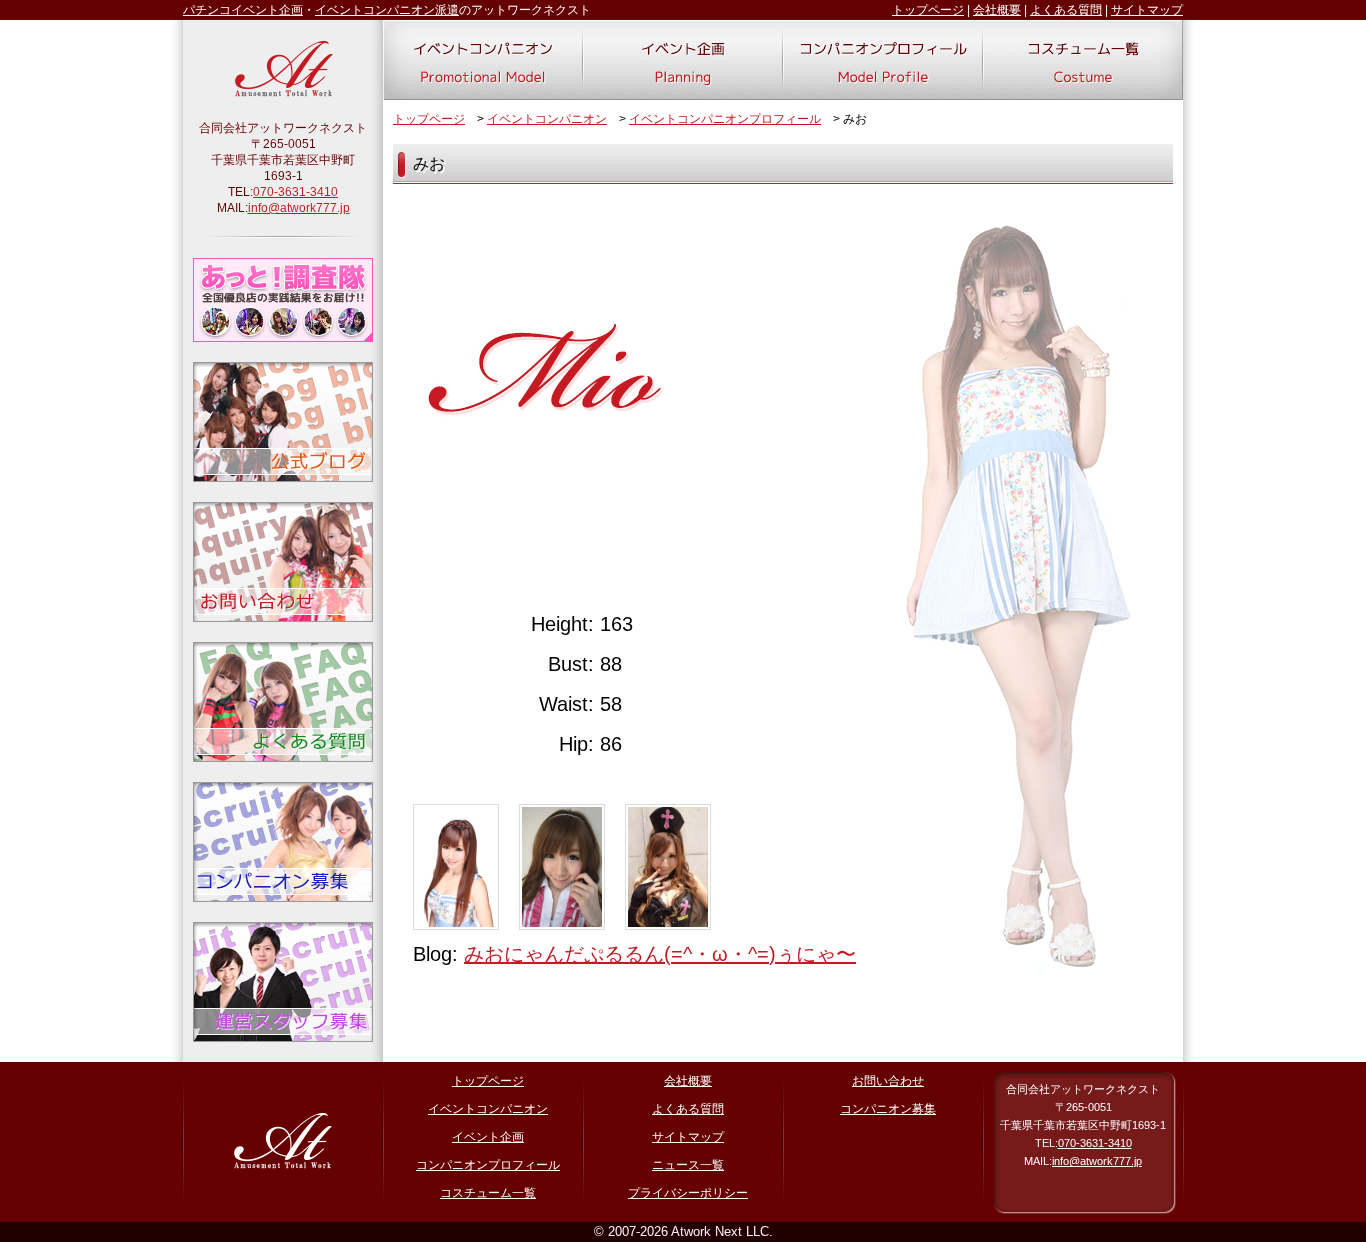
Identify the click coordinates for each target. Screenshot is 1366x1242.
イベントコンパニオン (547, 119)
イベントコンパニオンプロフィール (725, 119)
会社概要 (997, 10)
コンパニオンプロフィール (488, 1165)
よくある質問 (1066, 10)
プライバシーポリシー (688, 1193)
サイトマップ (1147, 10)
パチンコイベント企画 (243, 10)
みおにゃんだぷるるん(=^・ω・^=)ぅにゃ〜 (660, 954)
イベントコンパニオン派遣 (387, 10)
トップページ (928, 10)
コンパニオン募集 (888, 1109)
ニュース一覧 (688, 1165)
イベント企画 (488, 1137)
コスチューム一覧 (488, 1193)
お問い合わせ (888, 1081)
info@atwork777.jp (299, 208)
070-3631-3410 (295, 192)
